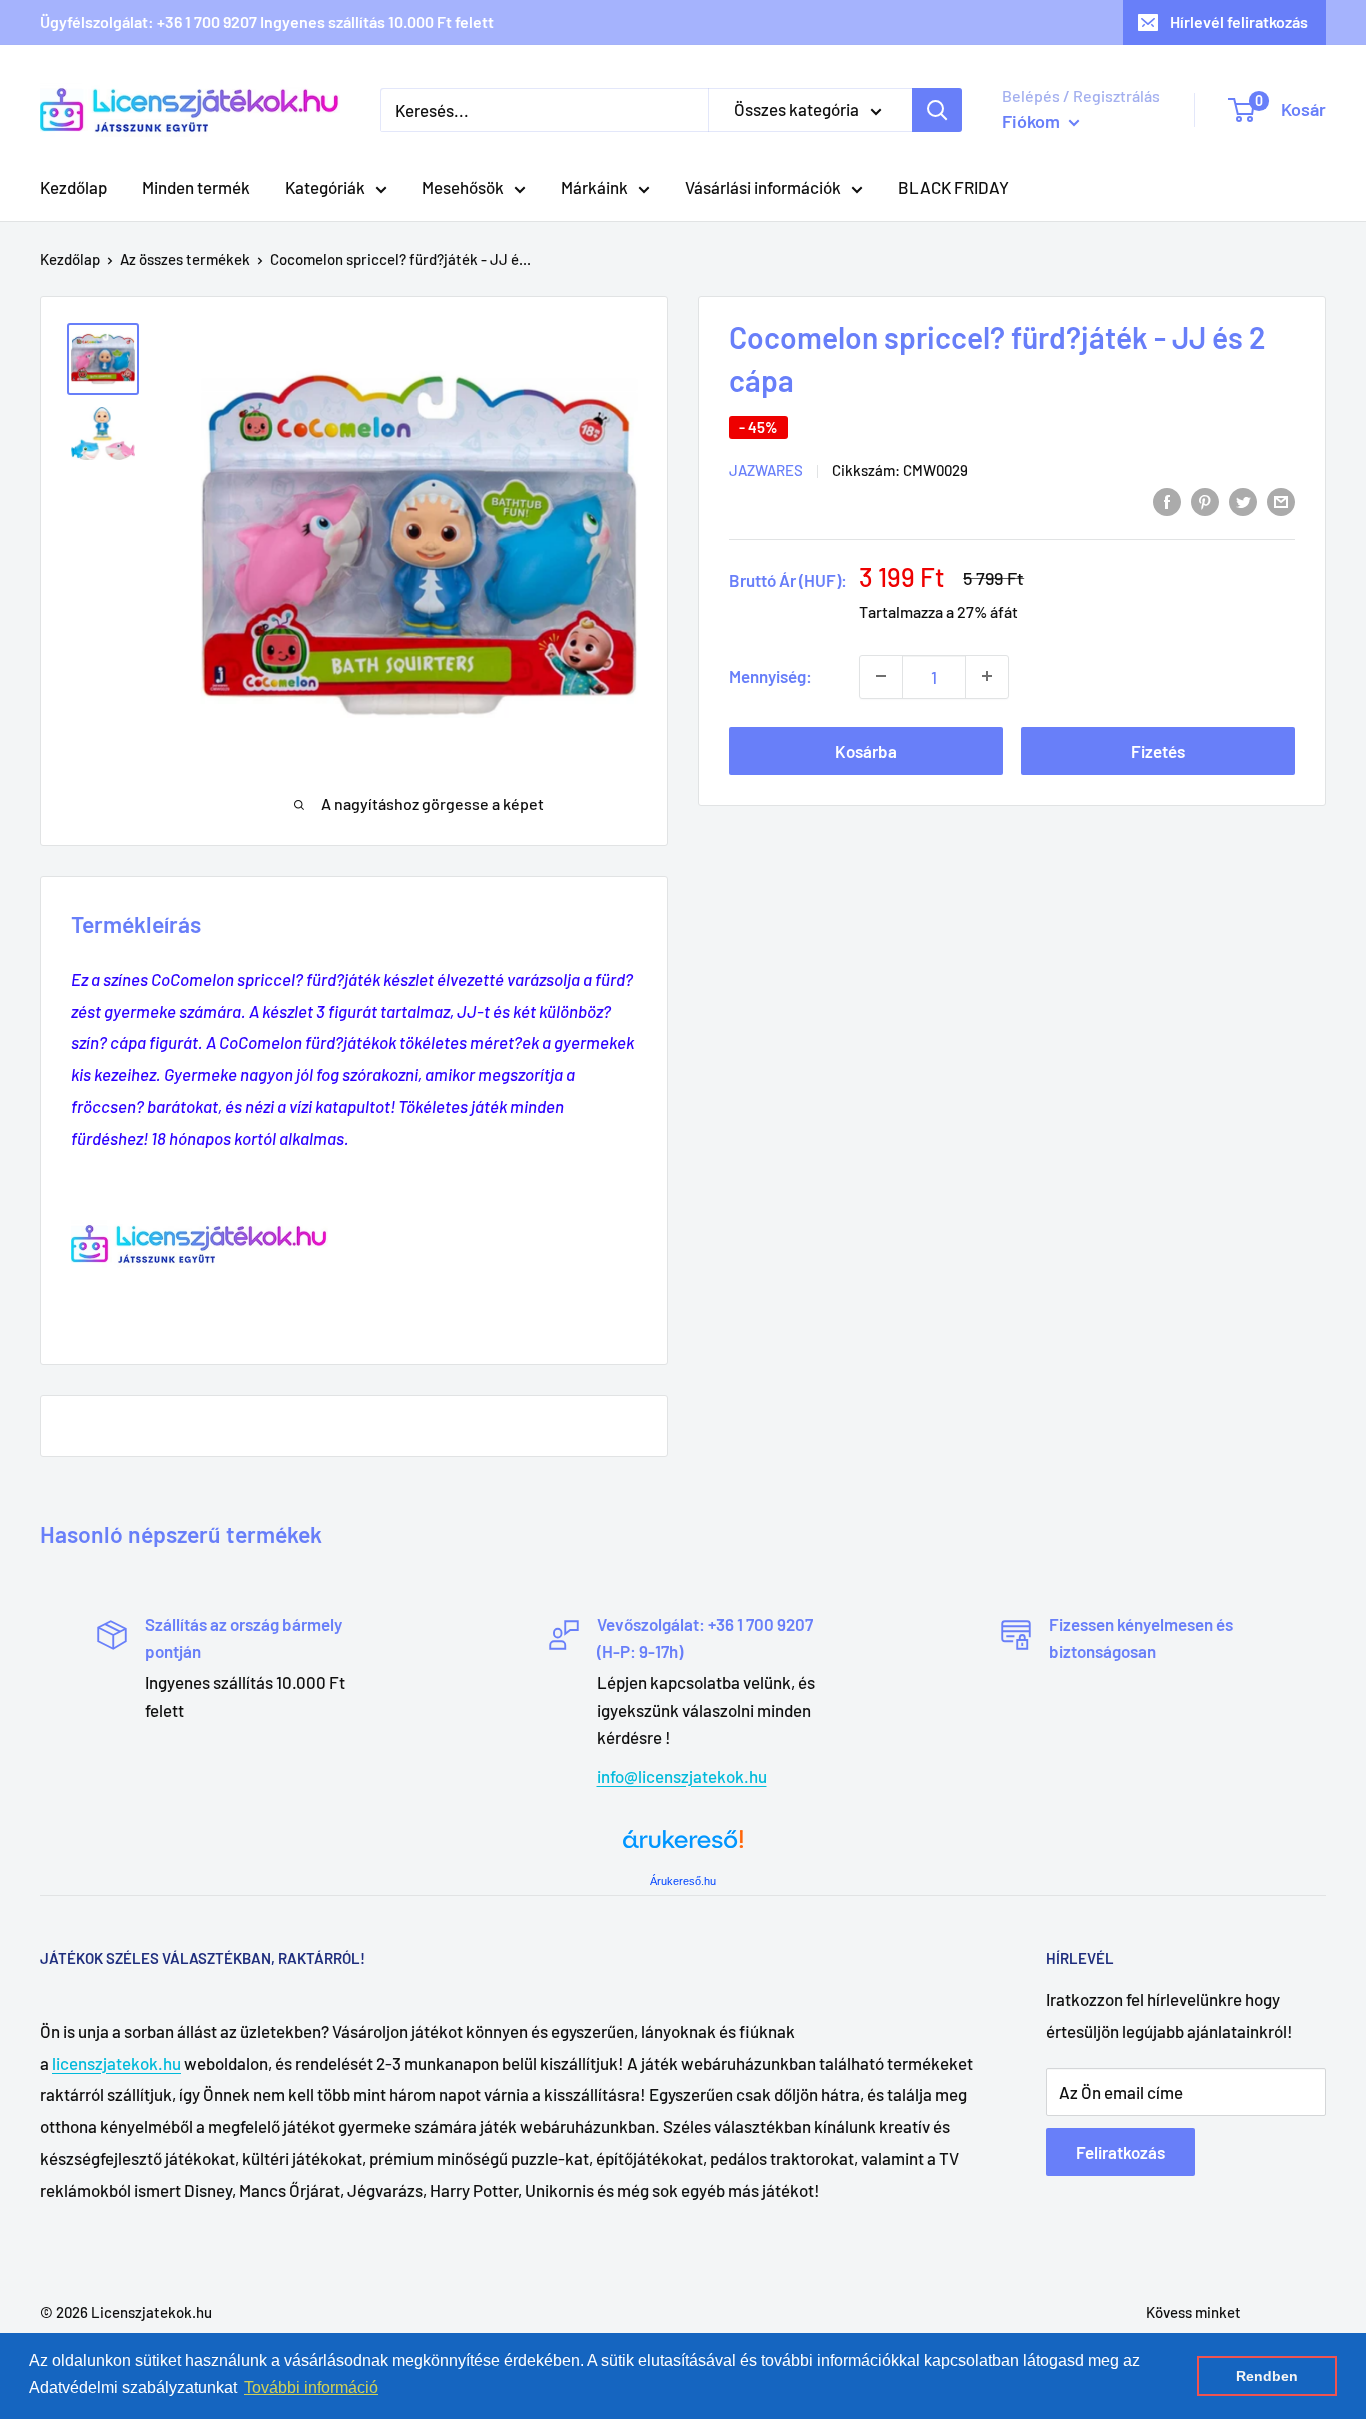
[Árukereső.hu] (683, 1846)
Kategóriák (325, 187)
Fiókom (1033, 121)
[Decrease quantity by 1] (881, 676)
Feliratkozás (1120, 2152)
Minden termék (196, 187)
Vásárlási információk (763, 187)
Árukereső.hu (683, 1881)
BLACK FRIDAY (953, 187)
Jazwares (766, 470)
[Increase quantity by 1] (987, 676)
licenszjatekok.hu (116, 2063)
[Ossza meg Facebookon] (1167, 501)
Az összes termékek (185, 259)
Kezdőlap (73, 187)
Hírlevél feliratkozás (1239, 21)
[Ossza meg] (1281, 501)
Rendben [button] (1267, 2376)
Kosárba (866, 750)
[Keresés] (937, 110)
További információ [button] (311, 2387)
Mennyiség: (770, 675)
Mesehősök (463, 187)
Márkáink (594, 187)
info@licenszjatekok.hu (682, 1776)
